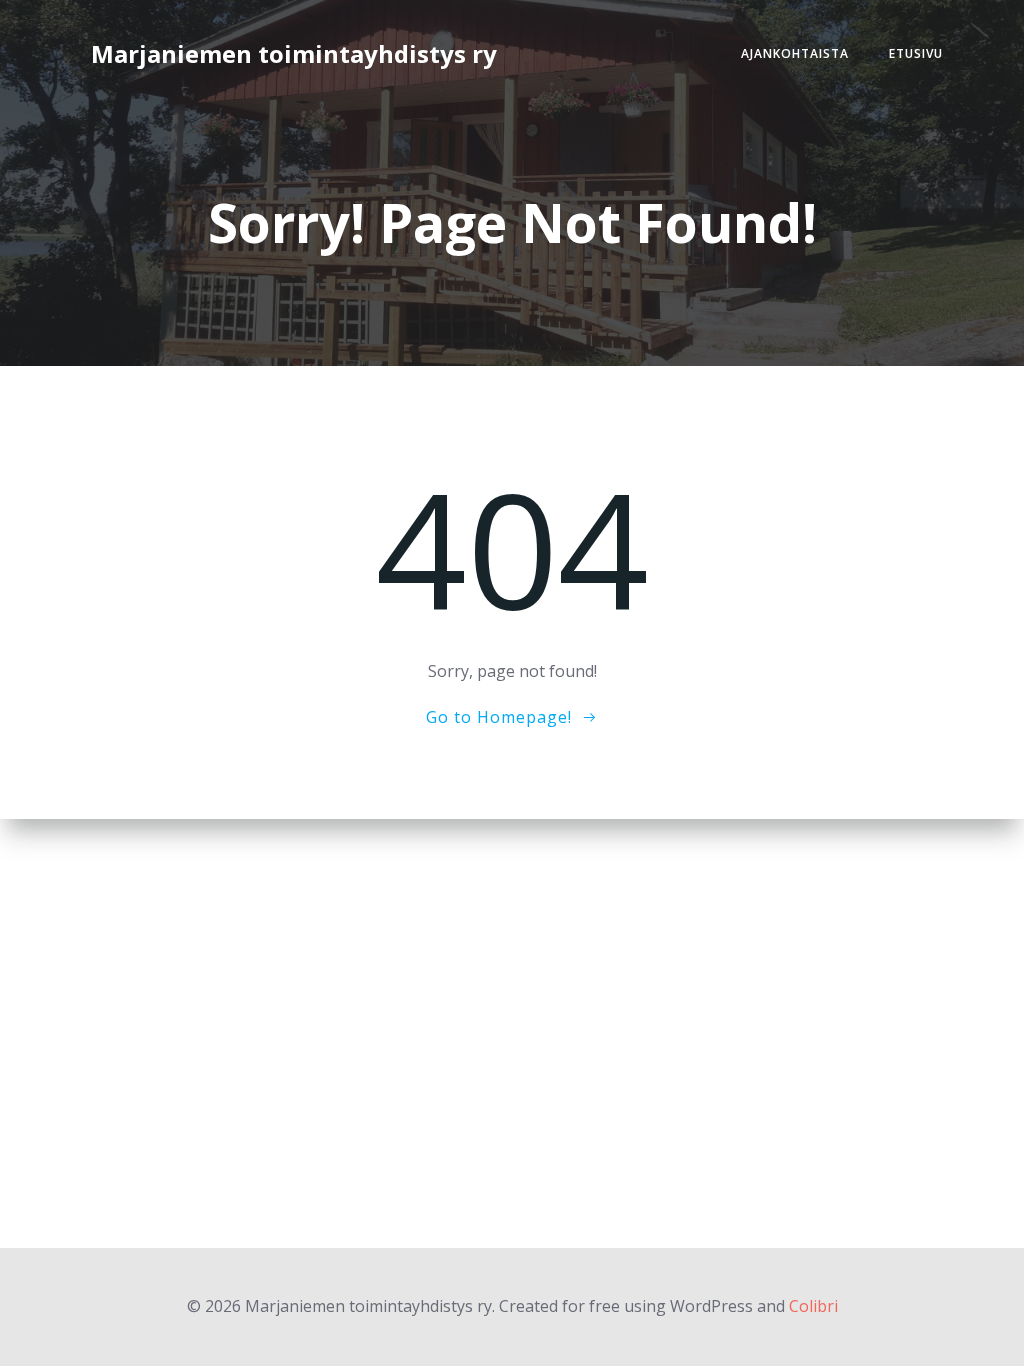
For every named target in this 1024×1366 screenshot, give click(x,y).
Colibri (813, 1306)
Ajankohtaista (795, 53)
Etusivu (916, 53)
